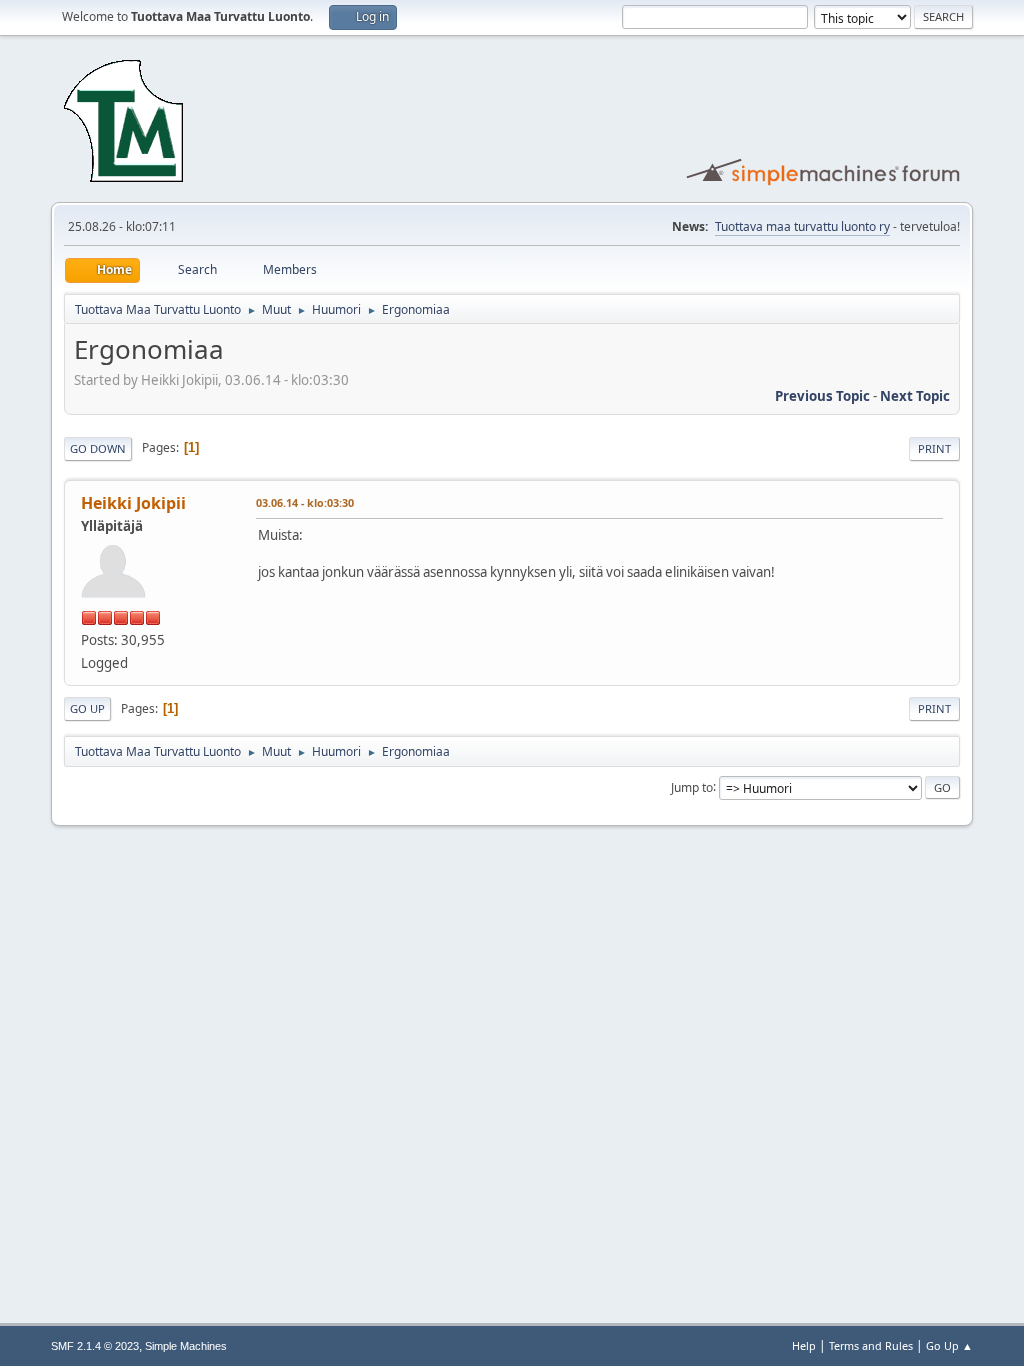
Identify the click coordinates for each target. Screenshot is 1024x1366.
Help (804, 1345)
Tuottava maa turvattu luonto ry (802, 226)
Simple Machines (186, 1346)
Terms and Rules (871, 1345)
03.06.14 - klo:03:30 (305, 502)
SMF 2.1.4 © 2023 (95, 1346)
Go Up (87, 708)
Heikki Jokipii (133, 503)
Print (934, 448)
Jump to (692, 786)
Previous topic (822, 396)
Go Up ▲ (949, 1345)
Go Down (98, 448)
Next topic (915, 396)
